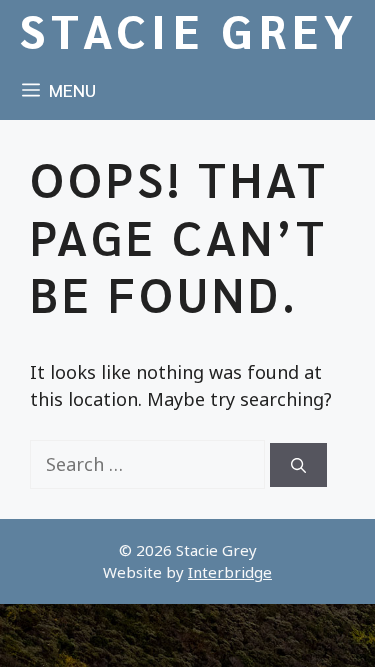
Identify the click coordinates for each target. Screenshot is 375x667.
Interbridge (230, 572)
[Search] (298, 465)
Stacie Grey (190, 30)
